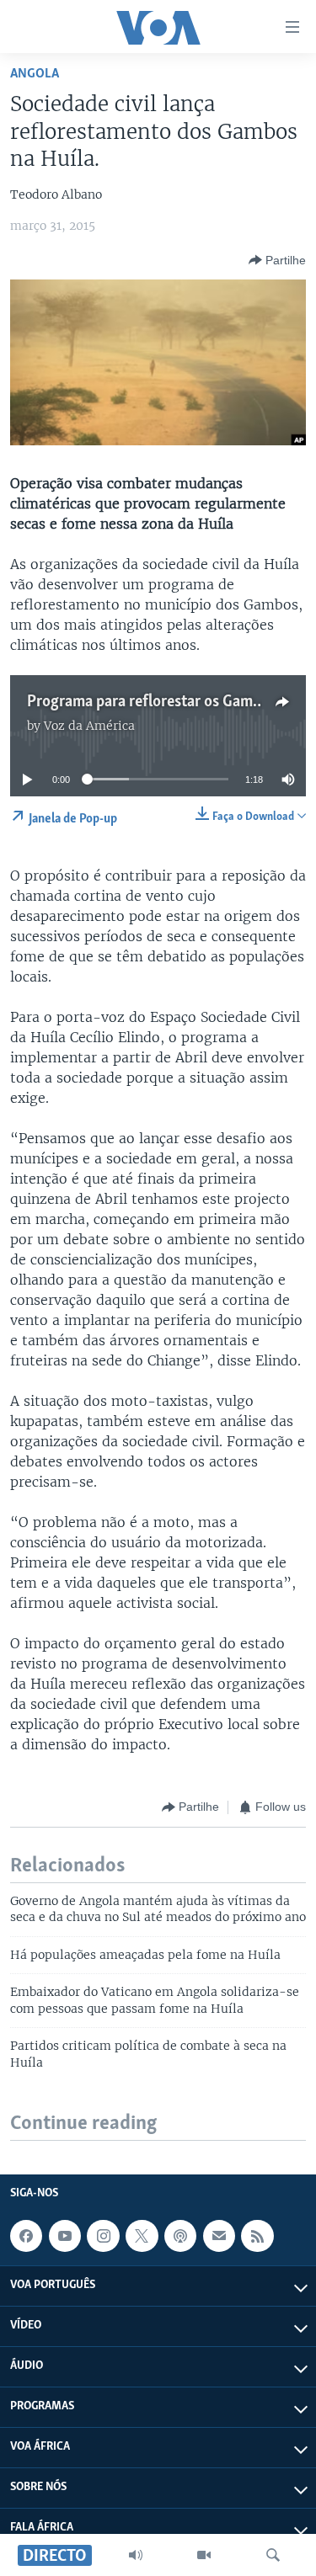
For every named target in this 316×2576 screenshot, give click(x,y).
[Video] (204, 2555)
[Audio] (136, 2555)
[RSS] (257, 2236)
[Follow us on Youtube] (65, 2236)
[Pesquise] (273, 2555)
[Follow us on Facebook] (26, 2236)
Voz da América (89, 726)
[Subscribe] (219, 2236)
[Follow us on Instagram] (103, 2236)
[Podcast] (180, 2236)
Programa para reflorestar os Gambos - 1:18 (171, 702)
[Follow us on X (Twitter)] (142, 2236)
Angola (35, 74)
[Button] (277, 260)
